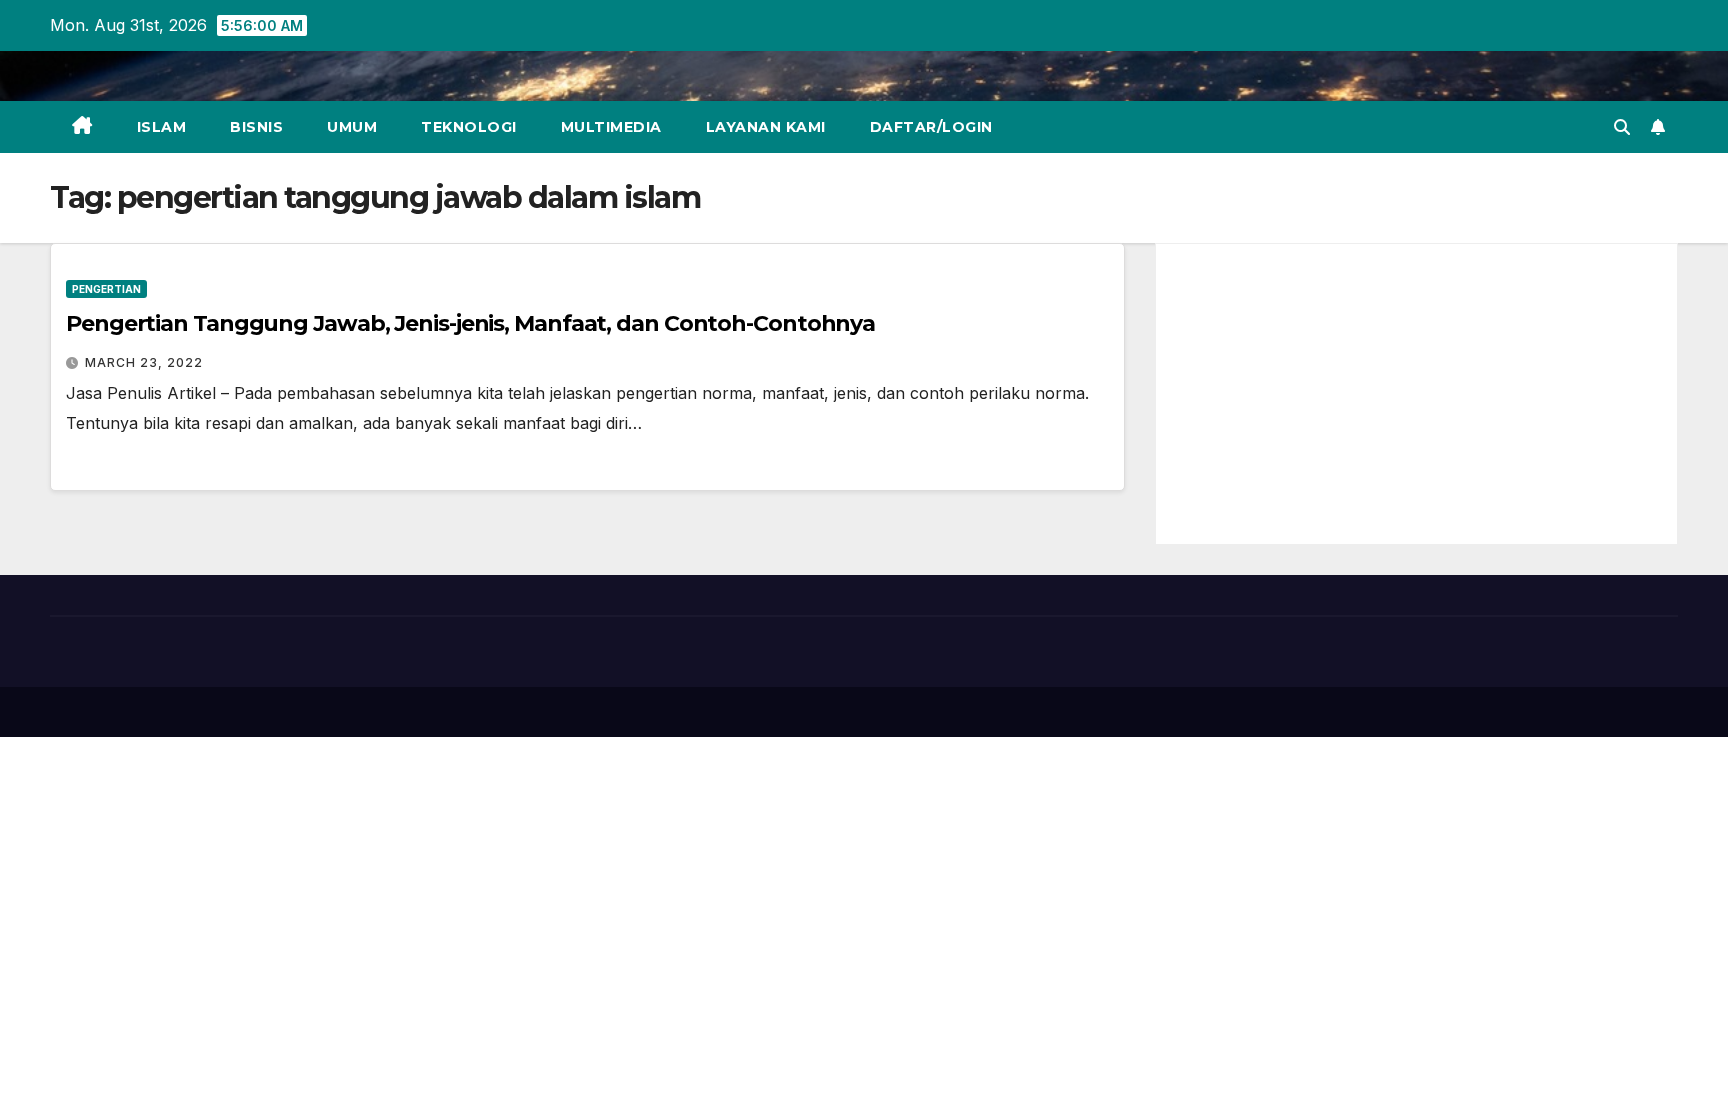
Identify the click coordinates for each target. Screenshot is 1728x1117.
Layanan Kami (766, 127)
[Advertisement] (1416, 394)
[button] (1622, 127)
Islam (162, 127)
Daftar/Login (931, 127)
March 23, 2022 (144, 362)
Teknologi (469, 127)
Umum (352, 127)
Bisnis (256, 127)
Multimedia (611, 127)
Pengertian (106, 289)
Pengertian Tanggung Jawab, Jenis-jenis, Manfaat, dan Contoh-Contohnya (470, 323)
